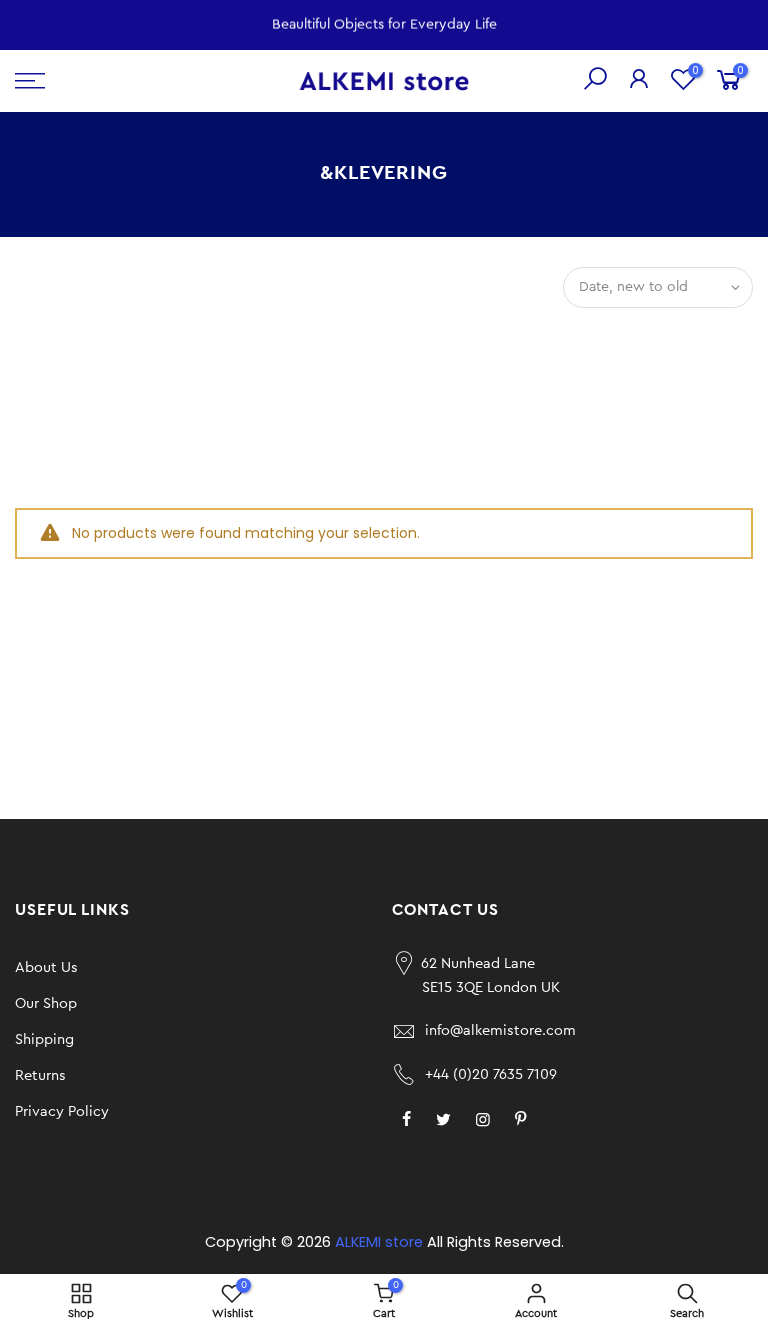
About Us (46, 967)
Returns (40, 1075)
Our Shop (46, 1003)
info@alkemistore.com (500, 1030)
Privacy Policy (62, 1111)
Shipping (44, 1039)
